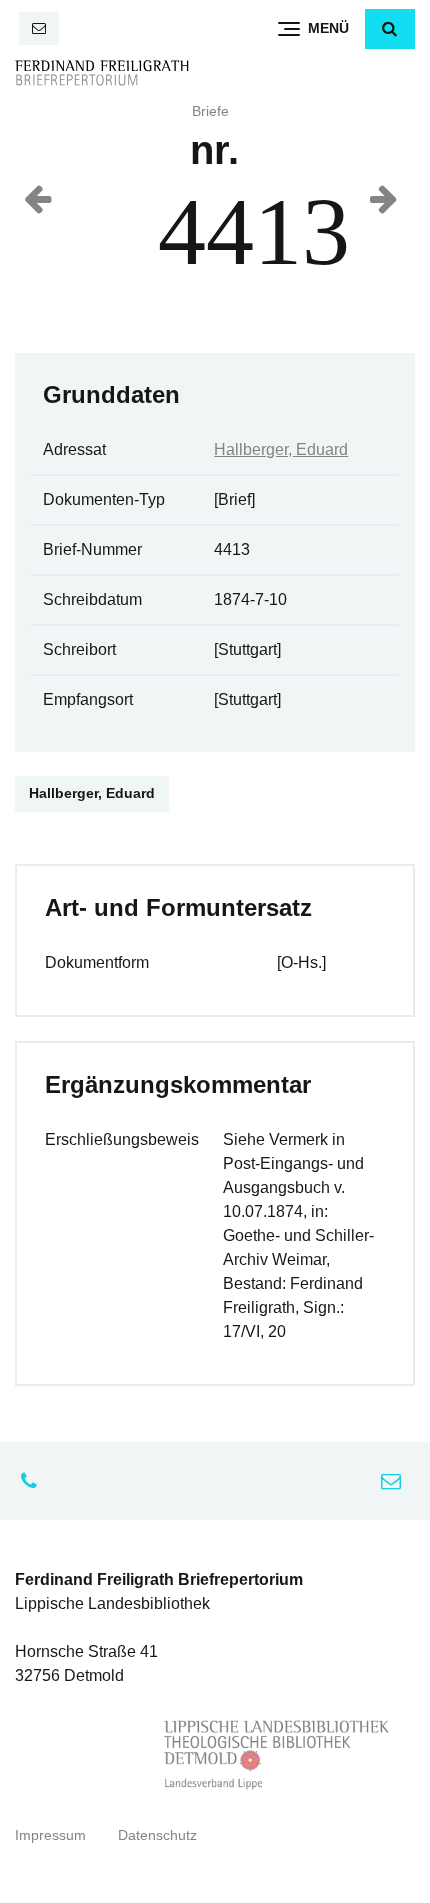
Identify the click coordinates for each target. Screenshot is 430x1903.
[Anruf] (34, 1481)
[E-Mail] (39, 28)
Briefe (210, 111)
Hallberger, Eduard (281, 449)
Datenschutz (157, 1835)
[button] (390, 29)
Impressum (50, 1835)
